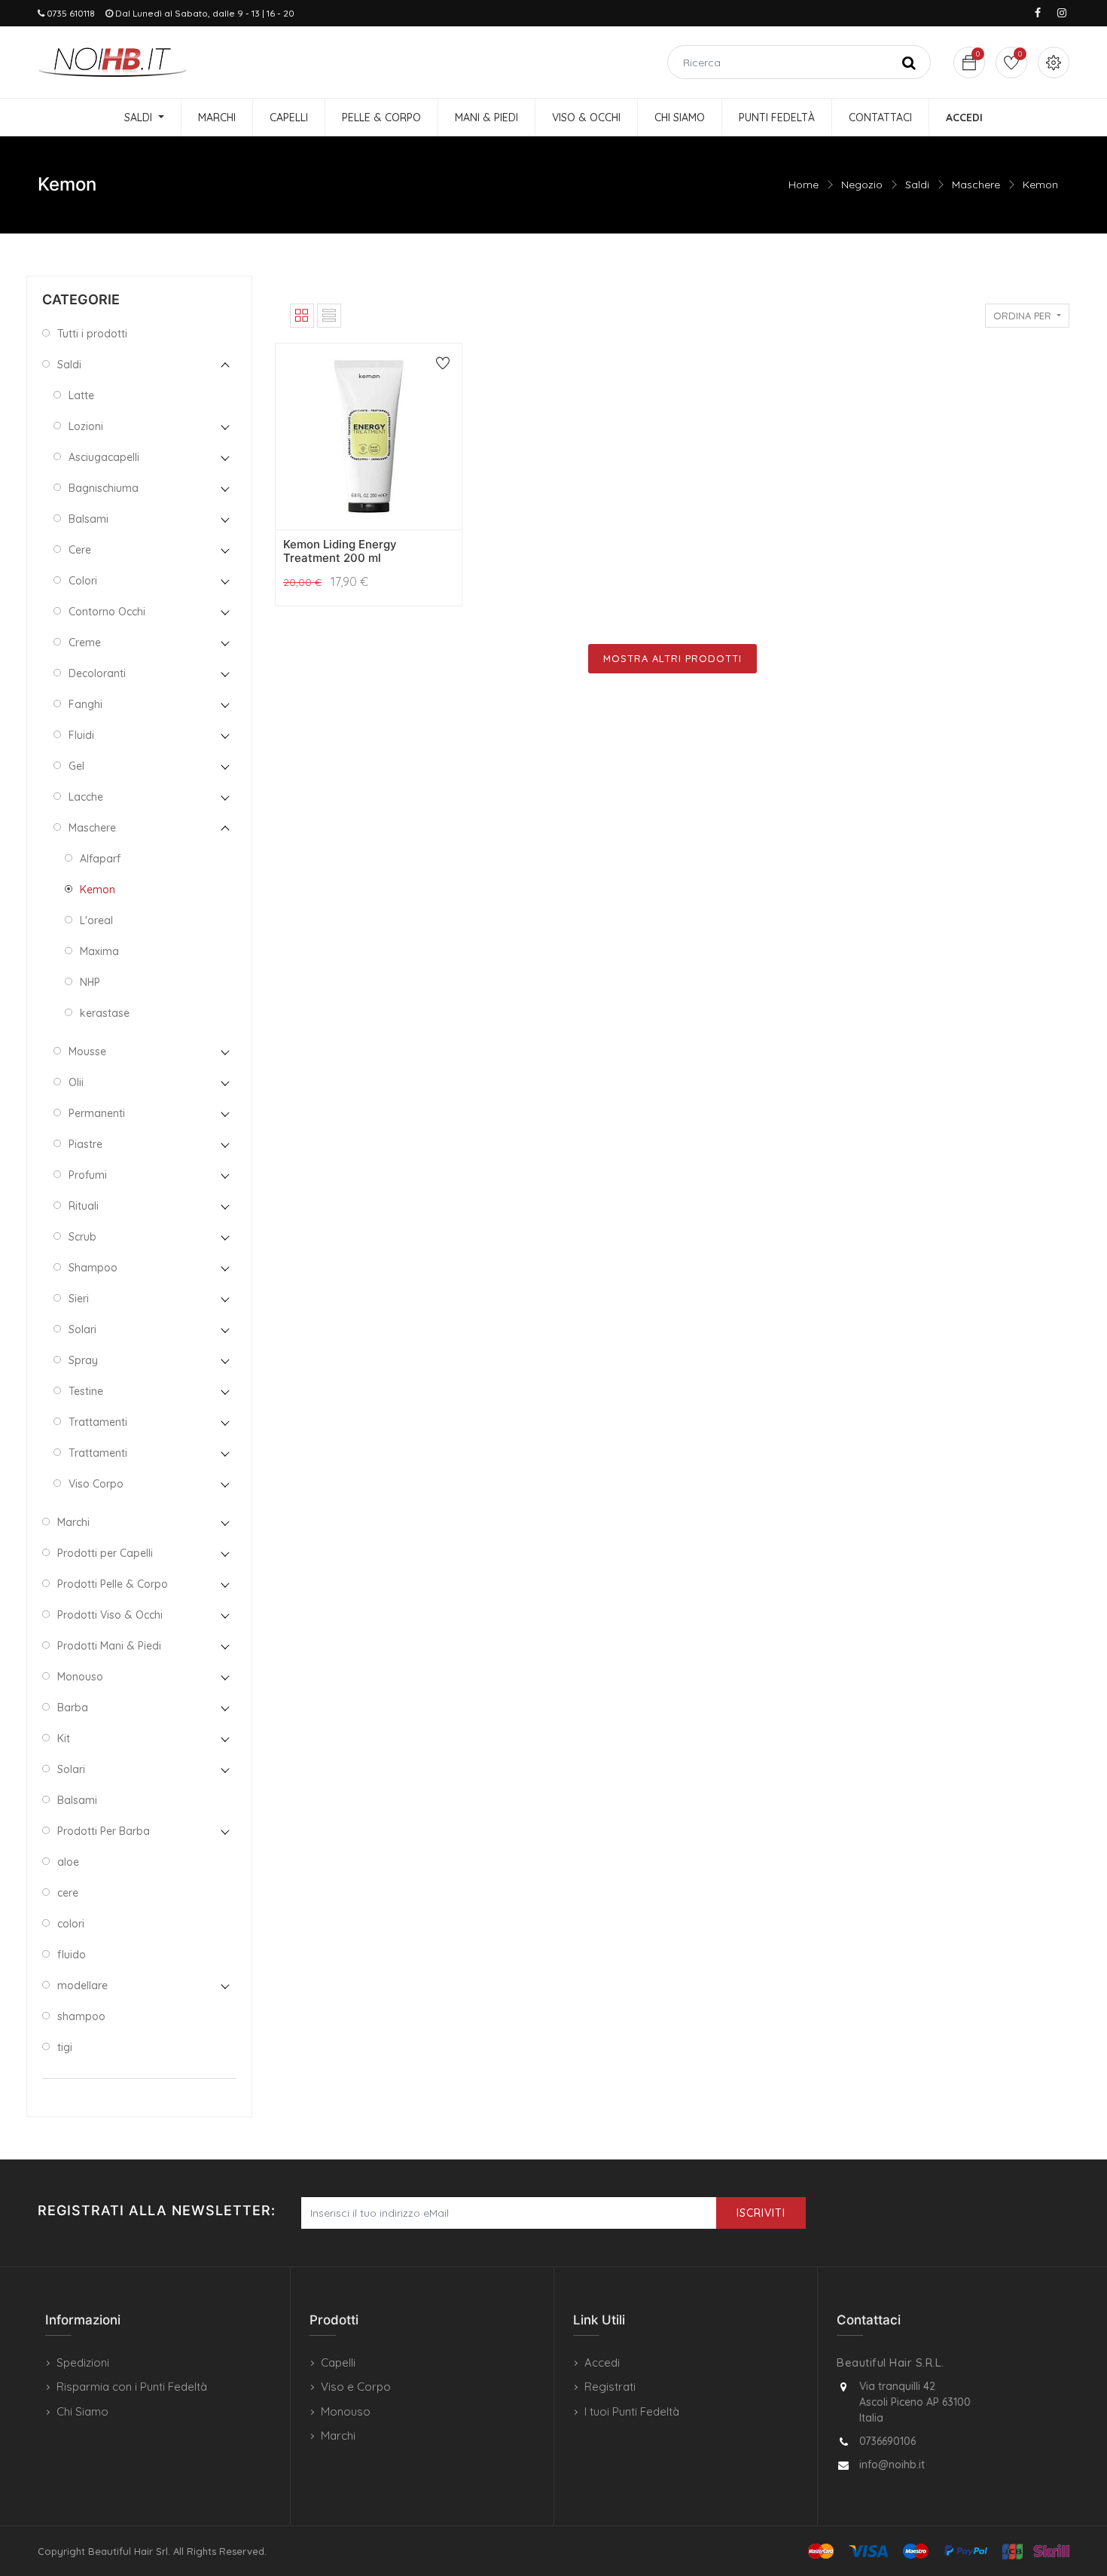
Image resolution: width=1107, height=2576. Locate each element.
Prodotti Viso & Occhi (110, 1615)
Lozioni (86, 426)
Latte (81, 395)
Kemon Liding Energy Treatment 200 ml (340, 551)
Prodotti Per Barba (104, 1831)
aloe (68, 1862)
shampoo (81, 2016)
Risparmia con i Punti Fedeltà (132, 2387)
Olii (76, 1082)
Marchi (73, 1522)
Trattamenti (98, 1422)
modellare (82, 1985)
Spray (83, 1360)
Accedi (602, 2362)
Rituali (84, 1206)
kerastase (105, 1013)
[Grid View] (302, 316)
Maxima (99, 951)
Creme (85, 642)
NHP (90, 982)
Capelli (338, 2362)
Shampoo (93, 1268)
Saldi (917, 185)
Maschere (976, 185)
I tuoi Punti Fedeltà (632, 2411)
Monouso (80, 1677)
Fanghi (85, 704)
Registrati (610, 2387)
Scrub (82, 1237)
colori (71, 1924)
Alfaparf (100, 859)
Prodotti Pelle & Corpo (113, 1584)
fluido (72, 1955)
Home (804, 185)
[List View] (329, 316)
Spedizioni (83, 2362)
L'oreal (96, 920)
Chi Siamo (82, 2411)
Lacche (86, 797)
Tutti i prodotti (92, 334)
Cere (80, 550)
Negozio (862, 185)
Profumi (88, 1175)
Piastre (85, 1144)
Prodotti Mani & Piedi (109, 1646)
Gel (76, 766)
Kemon (1040, 185)
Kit (64, 1738)
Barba (73, 1708)
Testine (86, 1391)
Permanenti (97, 1113)
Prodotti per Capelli (105, 1553)
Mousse (87, 1051)
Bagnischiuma (104, 488)
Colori (83, 581)
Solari (82, 1329)
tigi (65, 2047)
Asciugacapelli (104, 457)
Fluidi (81, 735)
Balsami (88, 519)
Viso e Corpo (356, 2387)
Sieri (79, 1299)
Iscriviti (761, 2213)
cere (68, 1893)
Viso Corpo (96, 1484)
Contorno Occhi (107, 612)
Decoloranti (97, 673)
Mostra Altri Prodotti (672, 658)
